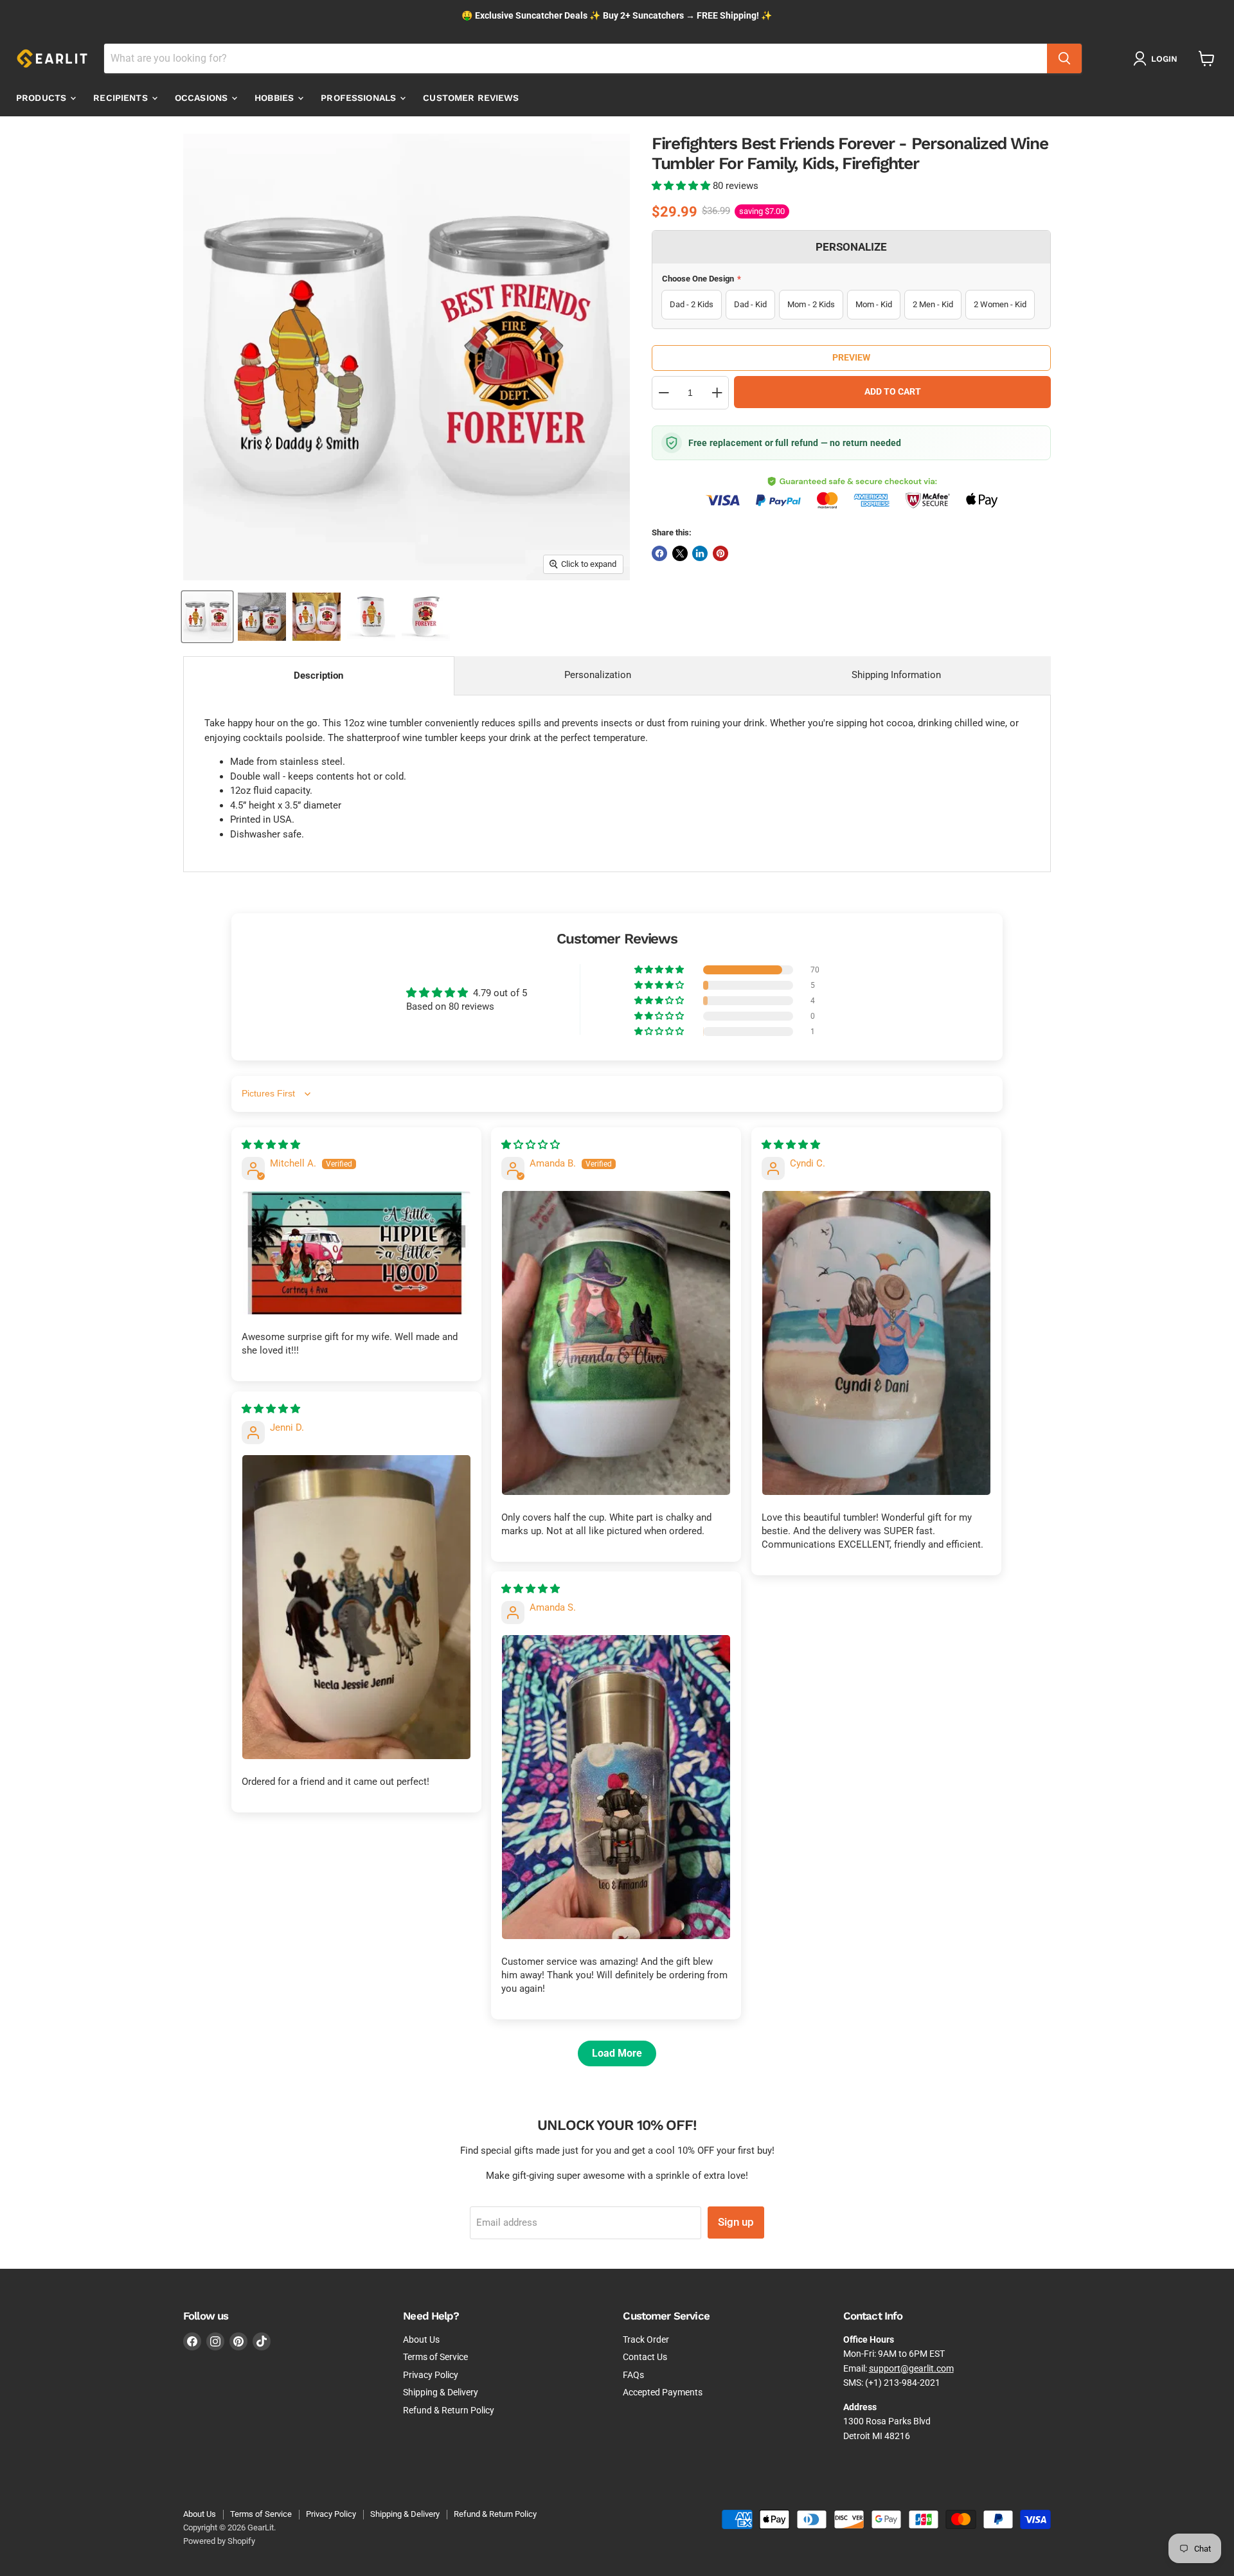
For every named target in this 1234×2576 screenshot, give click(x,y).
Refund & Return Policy (449, 2410)
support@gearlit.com (911, 2368)
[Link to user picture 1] (356, 1253)
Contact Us (645, 2357)
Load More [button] (617, 2053)
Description (318, 675)
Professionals (360, 98)
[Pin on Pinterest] (720, 553)
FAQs (633, 2375)
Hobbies (275, 98)
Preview (851, 357)
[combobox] (576, 58)
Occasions (202, 98)
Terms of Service (435, 2357)
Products (42, 98)
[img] (271, 1145)
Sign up (736, 2222)
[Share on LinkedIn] (700, 553)
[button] (682, 186)
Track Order (646, 2339)
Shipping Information (896, 675)
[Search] (1064, 58)
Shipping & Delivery (441, 2392)
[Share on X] (680, 553)
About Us (421, 2339)
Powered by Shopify (219, 2541)
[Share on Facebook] (659, 553)
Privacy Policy (431, 2375)
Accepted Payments (663, 2392)
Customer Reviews (471, 98)
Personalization (598, 675)
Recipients (122, 98)
